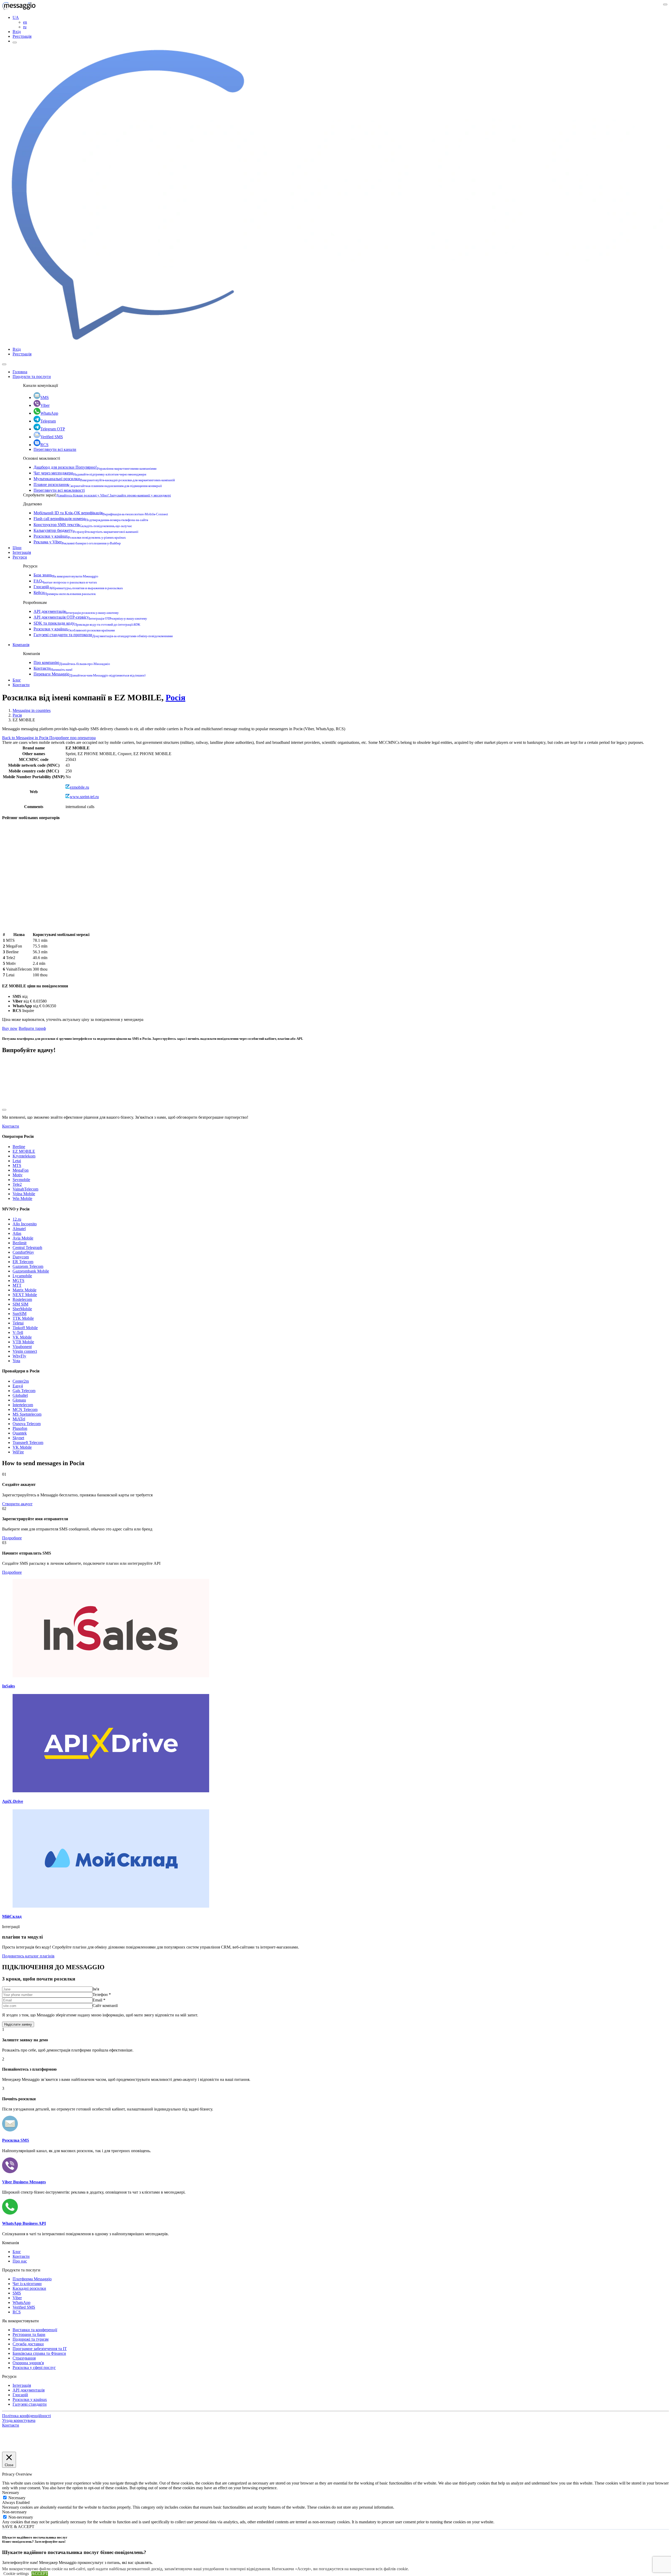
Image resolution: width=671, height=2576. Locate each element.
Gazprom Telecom (28, 1266)
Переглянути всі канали (55, 449)
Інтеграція (22, 552)
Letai (17, 1161)
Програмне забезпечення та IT (40, 2349)
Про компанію (72, 662)
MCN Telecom (25, 1409)
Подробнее (12, 1538)
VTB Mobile (23, 1342)
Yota (16, 1361)
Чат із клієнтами (27, 2284)
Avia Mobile (23, 1238)
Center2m (21, 1381)
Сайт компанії (105, 2006)
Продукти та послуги (32, 377)
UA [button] (16, 17)
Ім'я (96, 1989)
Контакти (53, 668)
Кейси (65, 592)
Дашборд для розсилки (95, 467)
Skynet (18, 1438)
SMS (45, 397)
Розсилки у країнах (80, 536)
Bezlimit (20, 1243)
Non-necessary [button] (14, 2512)
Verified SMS (52, 437)
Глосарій (78, 587)
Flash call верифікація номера (91, 519)
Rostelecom (22, 1299)
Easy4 (18, 1386)
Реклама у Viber (77, 542)
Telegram (48, 421)
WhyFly (19, 1356)
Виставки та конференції (35, 2330)
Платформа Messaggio (32, 2279)
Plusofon (20, 1428)
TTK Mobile (23, 1318)
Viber (45, 405)
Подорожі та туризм (31, 2339)
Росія (175, 697)
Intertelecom (23, 1405)
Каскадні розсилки (29, 2288)
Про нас (20, 2261)
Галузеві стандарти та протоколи (103, 635)
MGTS (18, 1281)
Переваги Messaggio (90, 674)
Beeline (19, 1147)
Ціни (17, 548)
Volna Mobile (24, 1194)
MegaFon (21, 1170)
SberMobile (22, 1309)
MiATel (19, 1419)
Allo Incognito (25, 1224)
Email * (99, 2000)
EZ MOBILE (24, 1151)
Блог (17, 680)
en (25, 22)
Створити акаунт (17, 1504)
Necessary (17, 2498)
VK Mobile (22, 1337)
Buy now (10, 1028)
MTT (17, 1285)
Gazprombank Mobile (31, 1271)
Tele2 (17, 1184)
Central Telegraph (27, 1248)
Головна (20, 372)
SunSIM (20, 1314)
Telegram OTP (53, 429)
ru (25, 27)
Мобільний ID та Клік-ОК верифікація (101, 513)
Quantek (20, 1433)
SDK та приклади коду (87, 623)
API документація (76, 611)
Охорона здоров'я (28, 2363)
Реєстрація (22, 36)
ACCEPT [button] (40, 2574)
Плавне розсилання (98, 485)
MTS (17, 1165)
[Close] (4, 364)
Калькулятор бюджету (86, 530)
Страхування (24, 2358)
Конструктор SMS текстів (83, 525)
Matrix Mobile (25, 1290)
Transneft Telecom (28, 1443)
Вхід (17, 32)
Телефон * (102, 1995)
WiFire (18, 1452)
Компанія (21, 645)
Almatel (19, 1229)
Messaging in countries (32, 710)
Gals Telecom (24, 1391)
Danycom (21, 1257)
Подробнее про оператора (72, 738)
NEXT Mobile (25, 1295)
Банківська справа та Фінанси (39, 2353)
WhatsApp (49, 413)
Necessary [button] (11, 2493)
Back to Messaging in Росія (26, 738)
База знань (66, 575)
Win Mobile (22, 1198)
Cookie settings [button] (16, 2574)
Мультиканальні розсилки (104, 479)
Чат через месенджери (90, 473)
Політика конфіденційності (26, 2416)
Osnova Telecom (27, 1424)
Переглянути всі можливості (59, 490)
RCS (44, 445)
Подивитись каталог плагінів (28, 1956)
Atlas (17, 1233)
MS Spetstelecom (27, 1414)
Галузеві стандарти (30, 2404)
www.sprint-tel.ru (84, 797)
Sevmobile (21, 1180)
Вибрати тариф (32, 1028)
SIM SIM (20, 1304)
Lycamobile (22, 1276)
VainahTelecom (25, 1189)
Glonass (19, 1400)
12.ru (17, 1219)
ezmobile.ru (79, 787)
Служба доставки (28, 2344)
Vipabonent (22, 1347)
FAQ (65, 581)
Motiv (18, 1175)
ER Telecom (23, 1262)
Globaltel (20, 1395)
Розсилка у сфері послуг (34, 2367)
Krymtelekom (24, 1156)
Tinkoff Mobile (25, 1328)
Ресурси (20, 557)
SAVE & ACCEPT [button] (18, 2527)
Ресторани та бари (29, 2334)
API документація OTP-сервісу (90, 617)
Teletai (18, 1323)
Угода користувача (19, 2420)
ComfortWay (23, 1252)
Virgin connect (25, 1351)
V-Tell (18, 1332)
